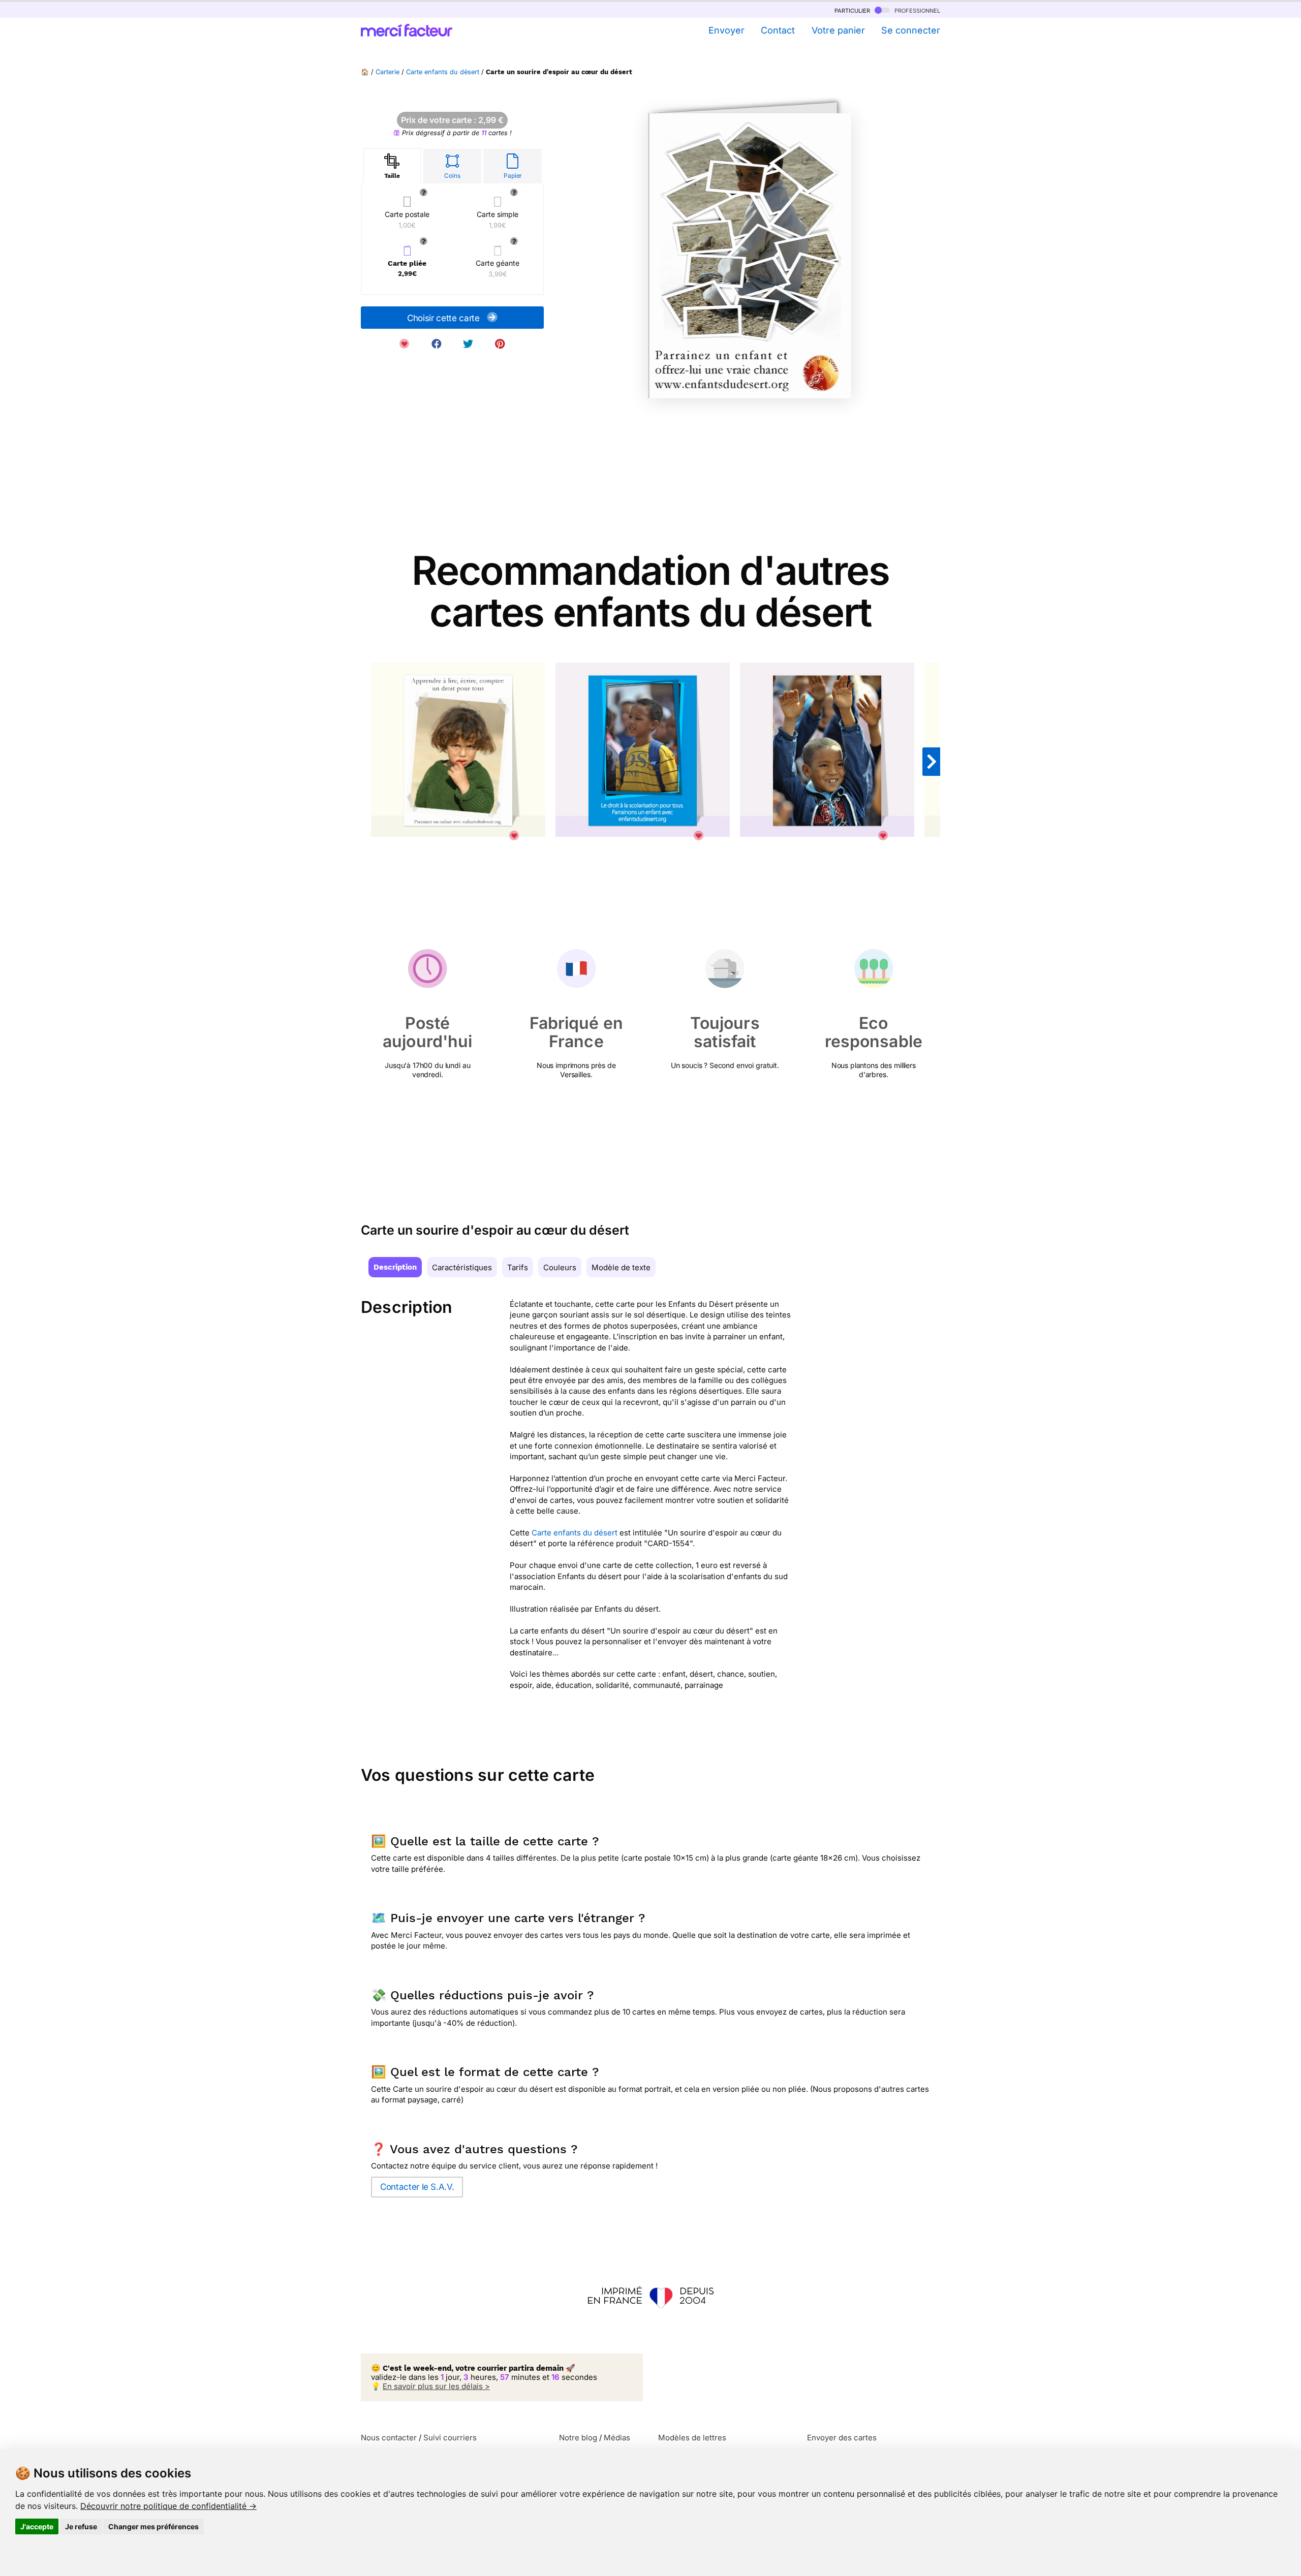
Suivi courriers (450, 2438)
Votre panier (838, 30)
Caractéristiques (462, 1267)
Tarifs (518, 1267)
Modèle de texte (621, 1267)
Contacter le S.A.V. (417, 2187)
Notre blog (578, 2438)
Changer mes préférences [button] (153, 2526)
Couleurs (560, 1267)
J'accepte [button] (37, 2526)
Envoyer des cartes (842, 2438)
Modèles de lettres (692, 2438)
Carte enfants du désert (443, 72)
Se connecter (911, 30)
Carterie (388, 72)
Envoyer (726, 30)
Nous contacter (389, 2438)
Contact (778, 30)
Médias (617, 2438)
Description (395, 1267)
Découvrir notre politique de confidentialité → (168, 2506)
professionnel (916, 10)
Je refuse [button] (81, 2526)
